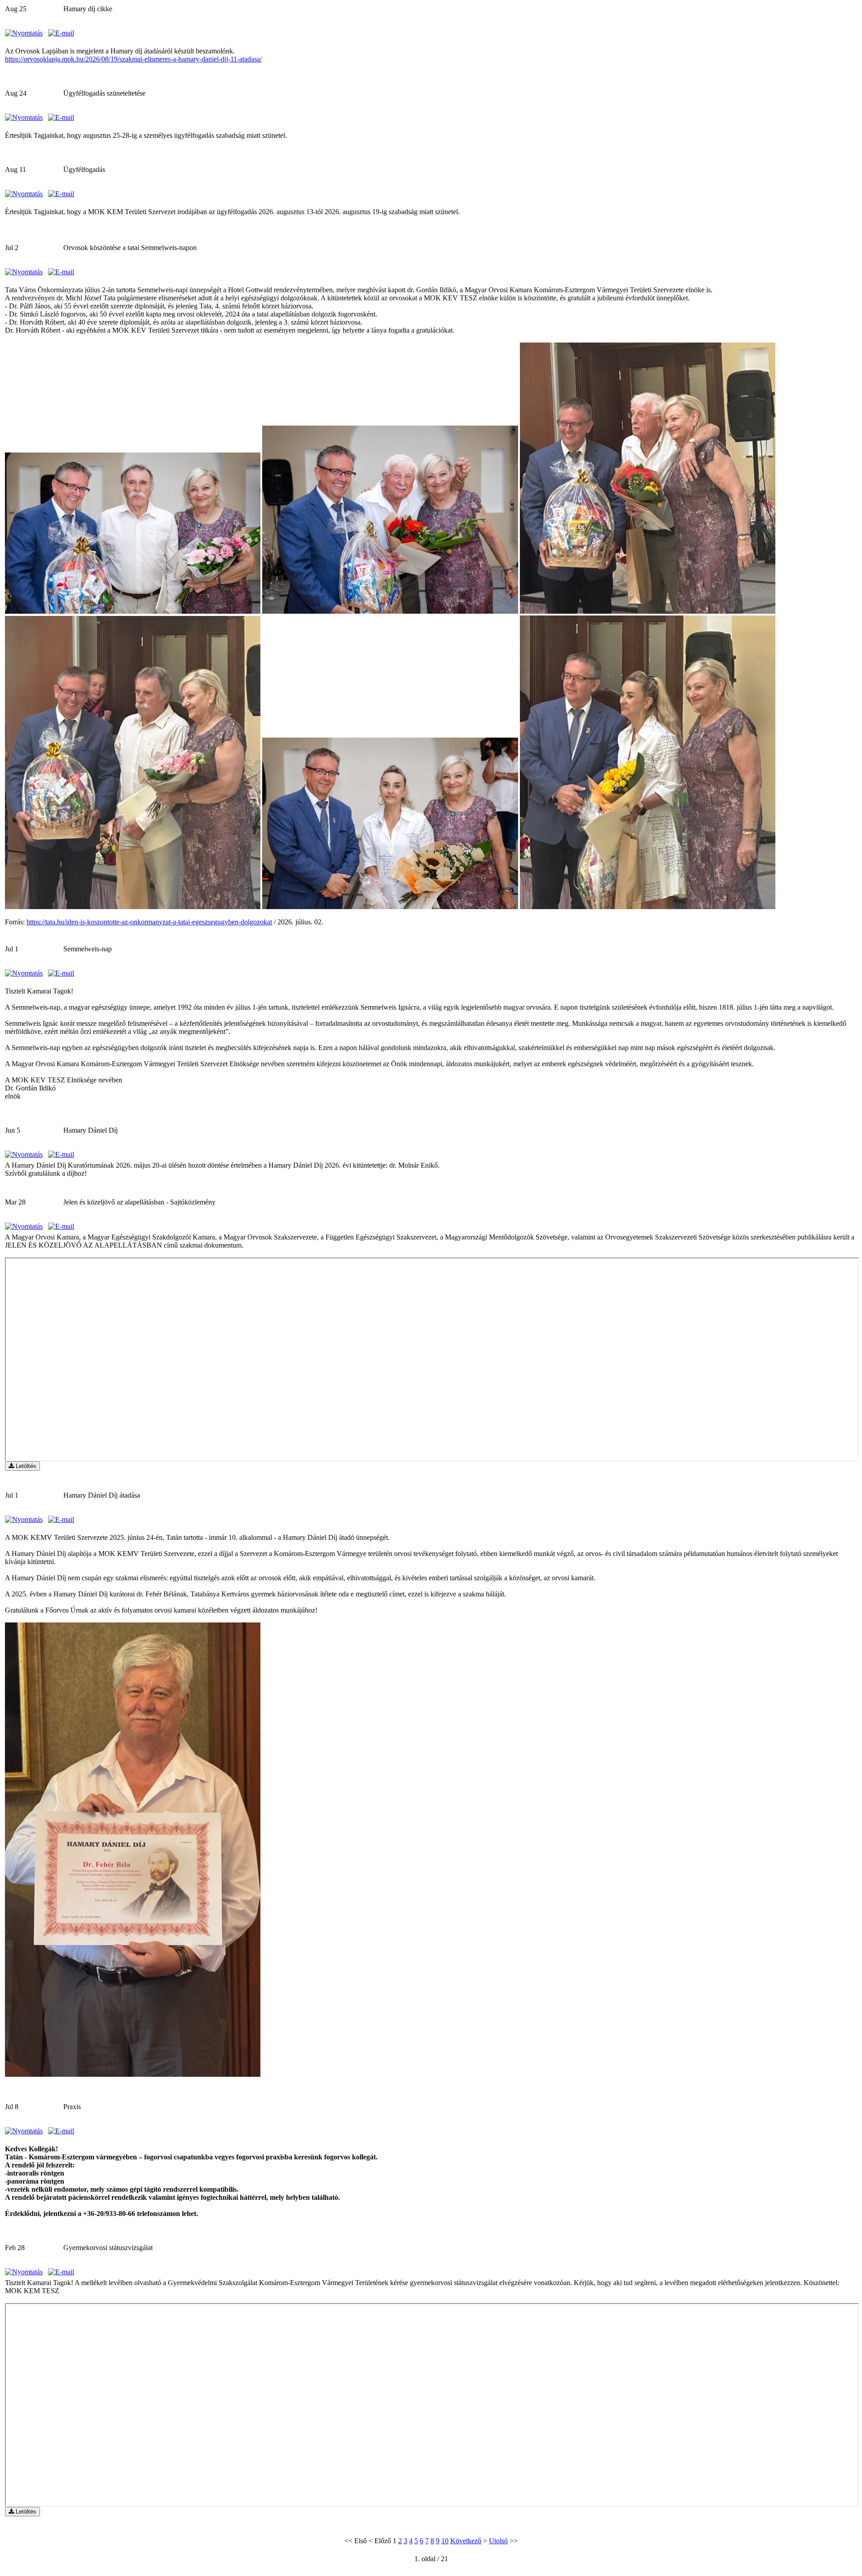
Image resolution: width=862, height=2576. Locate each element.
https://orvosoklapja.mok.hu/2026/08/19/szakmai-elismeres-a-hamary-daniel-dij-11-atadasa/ (133, 59)
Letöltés (25, 1466)
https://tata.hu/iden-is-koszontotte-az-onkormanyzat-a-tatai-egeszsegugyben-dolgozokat (149, 922)
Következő (466, 2541)
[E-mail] (61, 33)
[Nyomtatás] (24, 33)
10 (445, 2541)
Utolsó (498, 2541)
